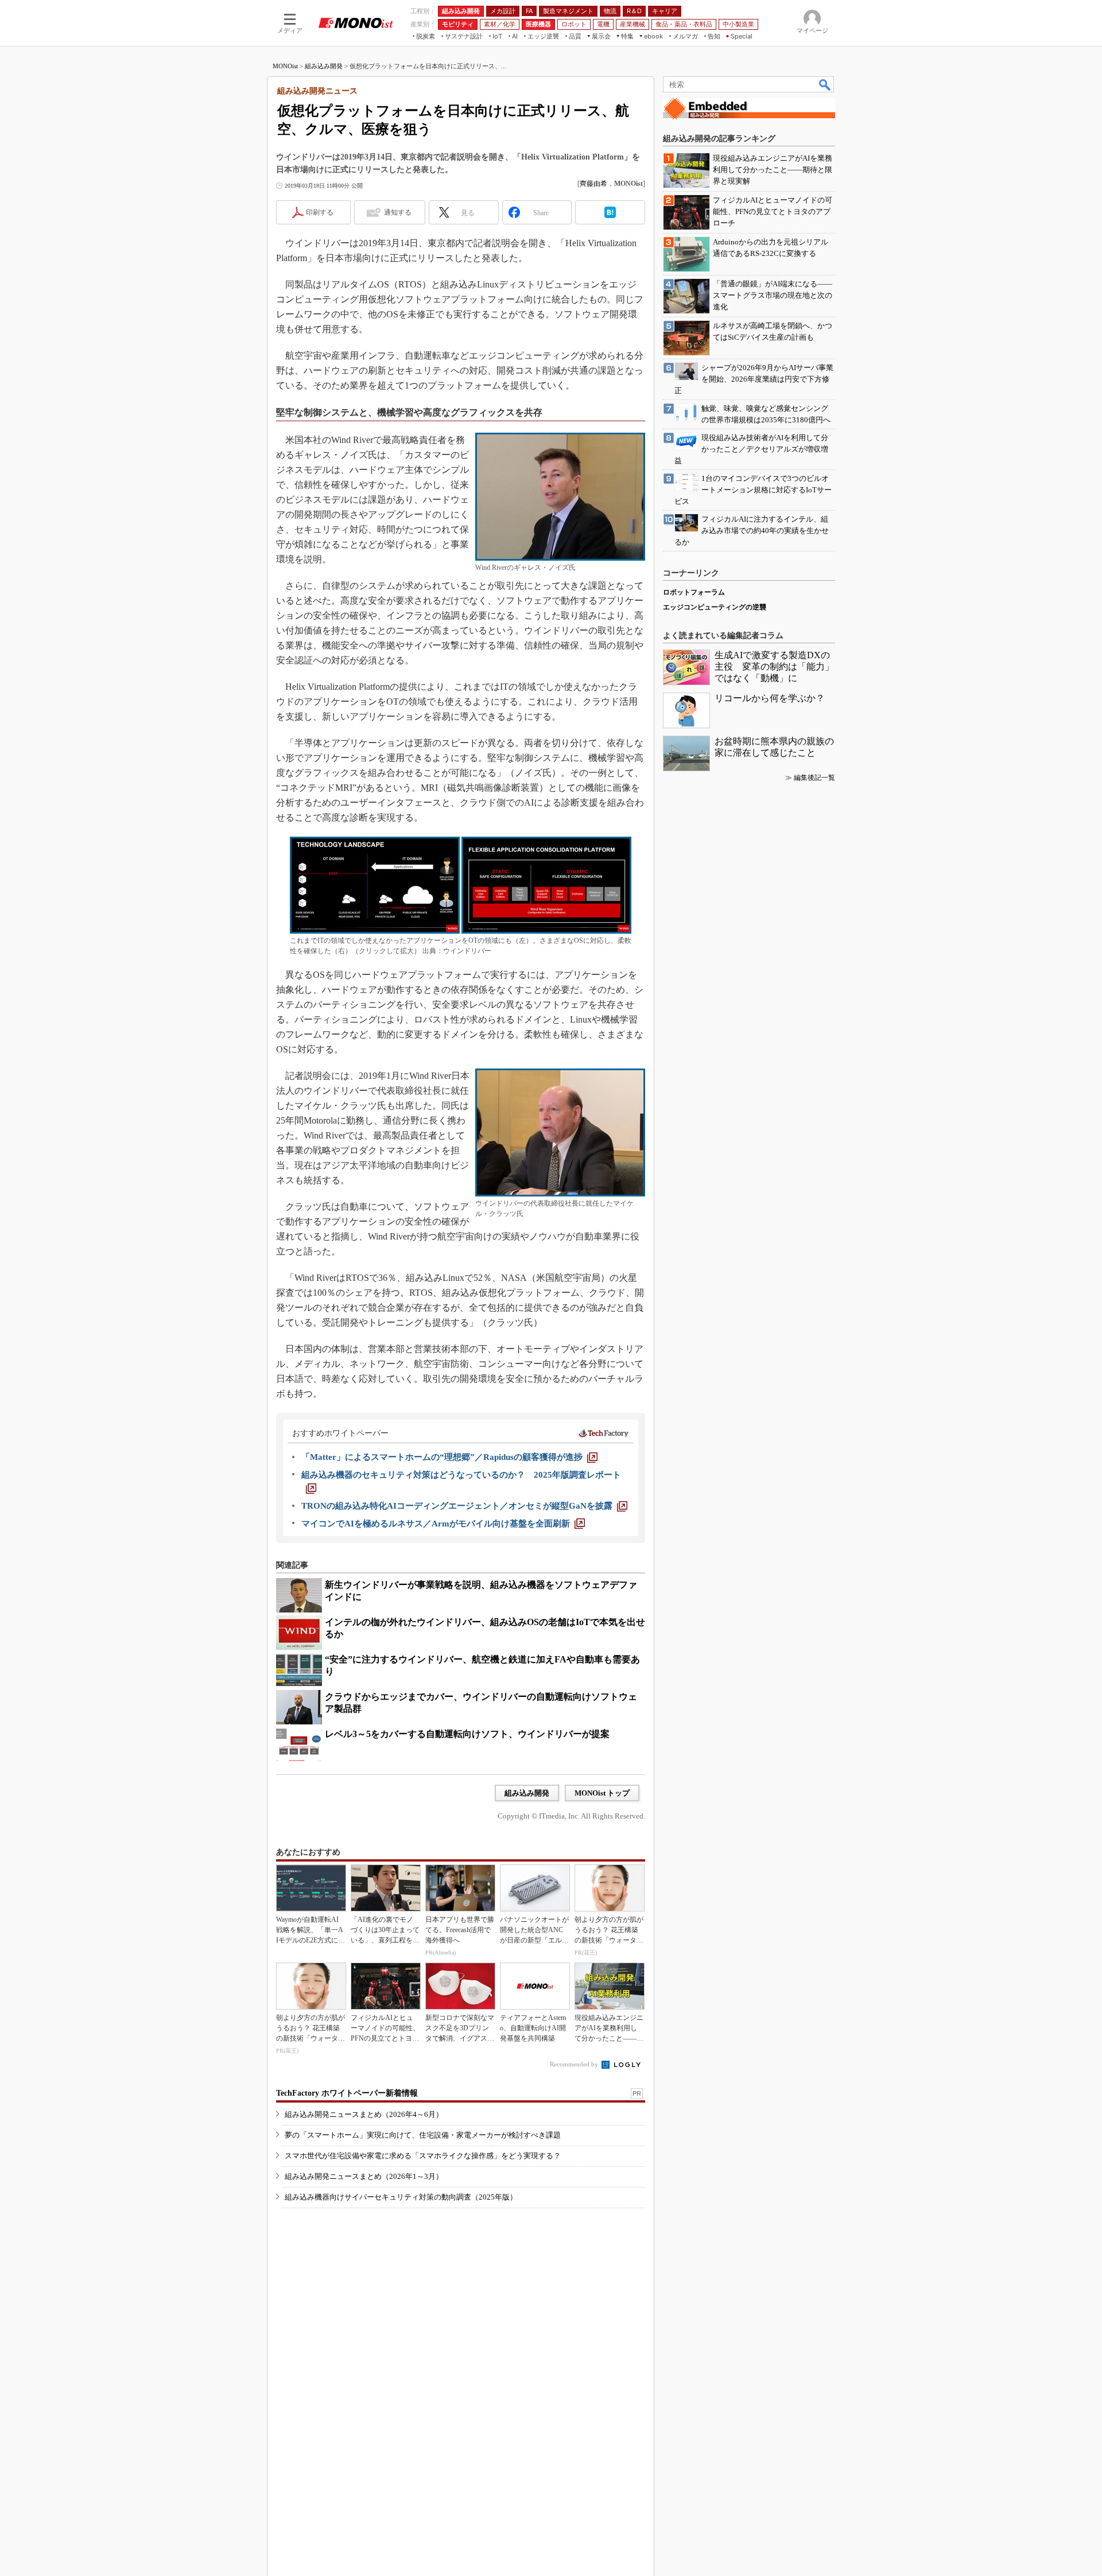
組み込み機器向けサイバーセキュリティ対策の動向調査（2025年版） (401, 2197)
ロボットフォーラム (694, 592)
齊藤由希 (593, 184)
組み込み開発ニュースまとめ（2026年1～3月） (364, 2176)
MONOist (285, 66)
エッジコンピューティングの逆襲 (715, 607)
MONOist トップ (602, 1793)
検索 (825, 84)
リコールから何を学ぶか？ (770, 698)
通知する (398, 212)
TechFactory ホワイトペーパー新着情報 (347, 2093)
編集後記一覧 (814, 778)
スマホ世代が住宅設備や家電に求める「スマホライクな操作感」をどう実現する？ (423, 2156)
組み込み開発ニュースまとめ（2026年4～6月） (364, 2114)
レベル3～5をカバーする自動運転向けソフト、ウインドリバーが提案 (467, 1734)
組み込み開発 (324, 66)
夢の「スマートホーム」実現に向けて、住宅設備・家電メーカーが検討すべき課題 (423, 2135)
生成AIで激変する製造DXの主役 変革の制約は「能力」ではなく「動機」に (774, 667)
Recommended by (575, 2064)
